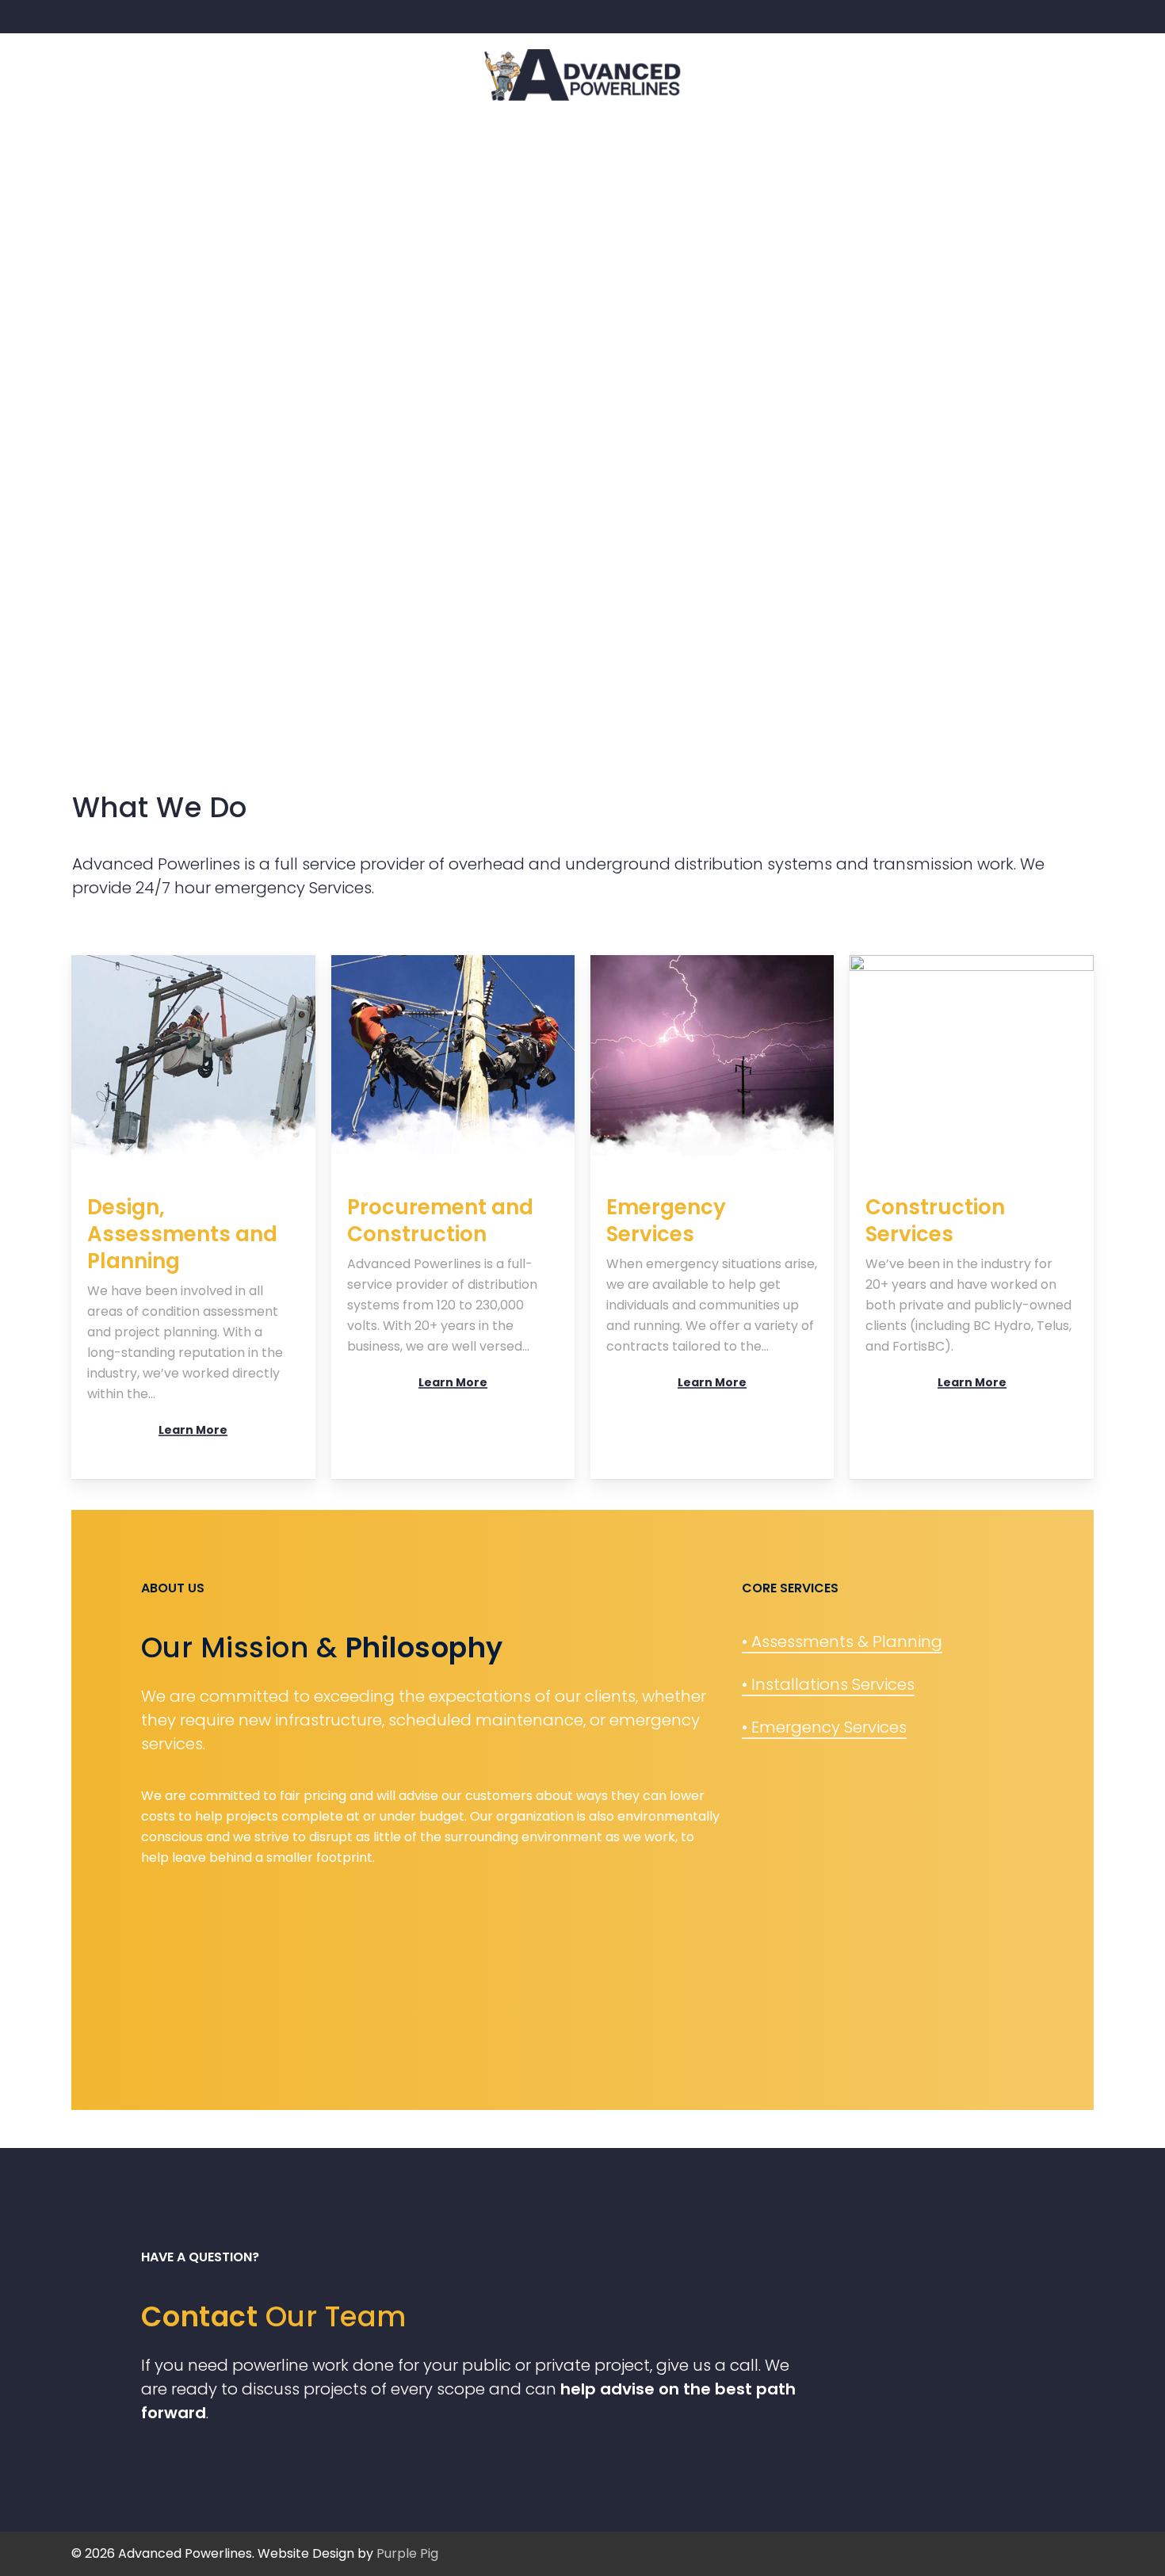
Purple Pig (407, 2553)
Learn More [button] (193, 1430)
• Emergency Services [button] (824, 1727)
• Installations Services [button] (828, 1684)
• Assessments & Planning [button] (842, 1642)
